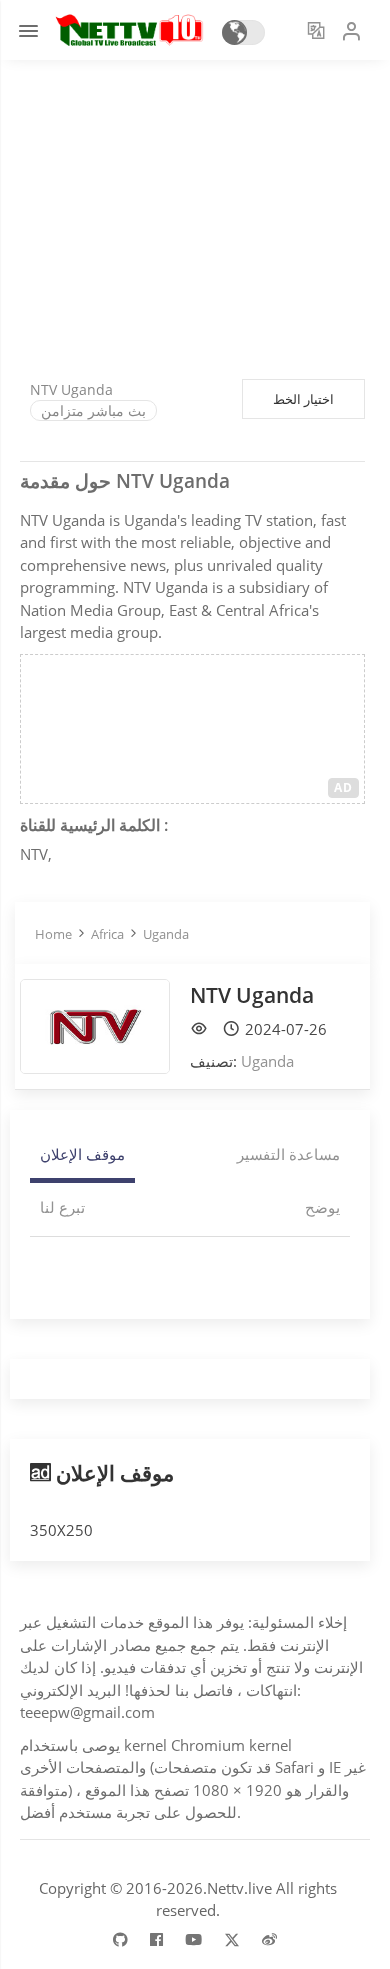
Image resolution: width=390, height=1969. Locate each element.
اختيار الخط (303, 399)
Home (53, 934)
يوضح (322, 1207)
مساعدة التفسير (288, 1154)
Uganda (166, 934)
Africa (107, 934)
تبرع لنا (62, 1207)
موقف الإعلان (82, 1154)
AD (343, 787)
